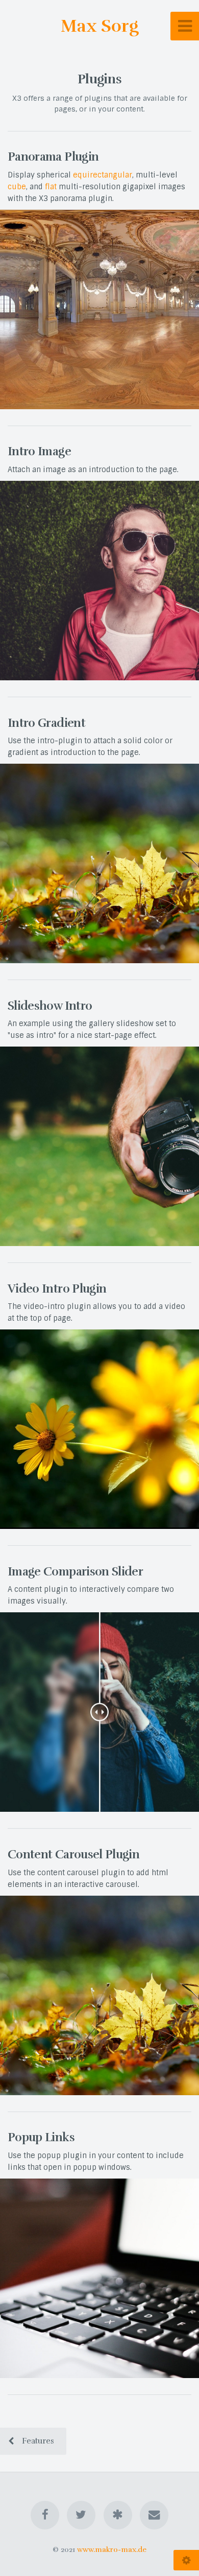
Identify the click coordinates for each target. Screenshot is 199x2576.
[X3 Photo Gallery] (118, 2515)
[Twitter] (81, 2515)
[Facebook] (45, 2515)
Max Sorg (100, 26)
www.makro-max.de (112, 2549)
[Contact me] (154, 2515)
